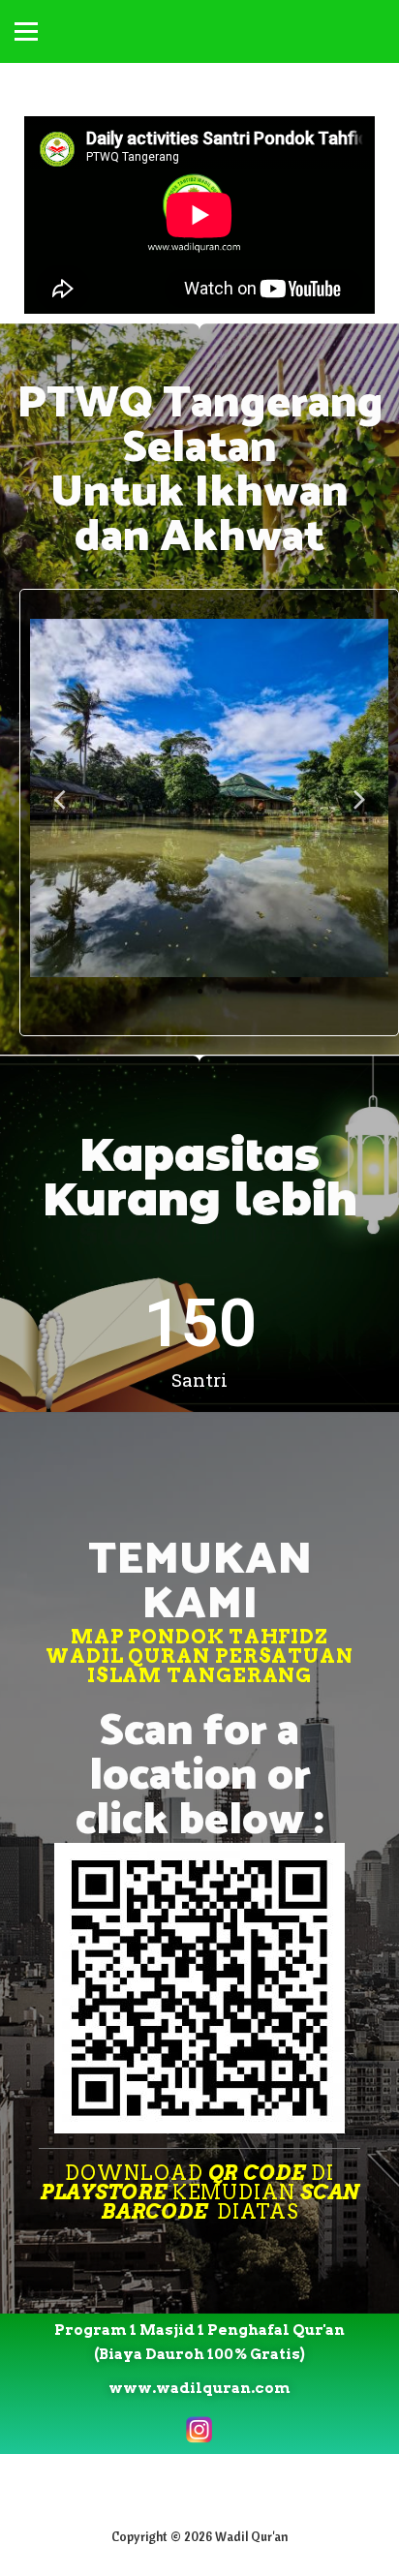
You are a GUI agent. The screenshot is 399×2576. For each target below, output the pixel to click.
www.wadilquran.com (199, 2388)
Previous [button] (59, 797)
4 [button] (238, 992)
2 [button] (199, 992)
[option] (209, 798)
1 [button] (180, 992)
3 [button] (219, 992)
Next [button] (359, 797)
